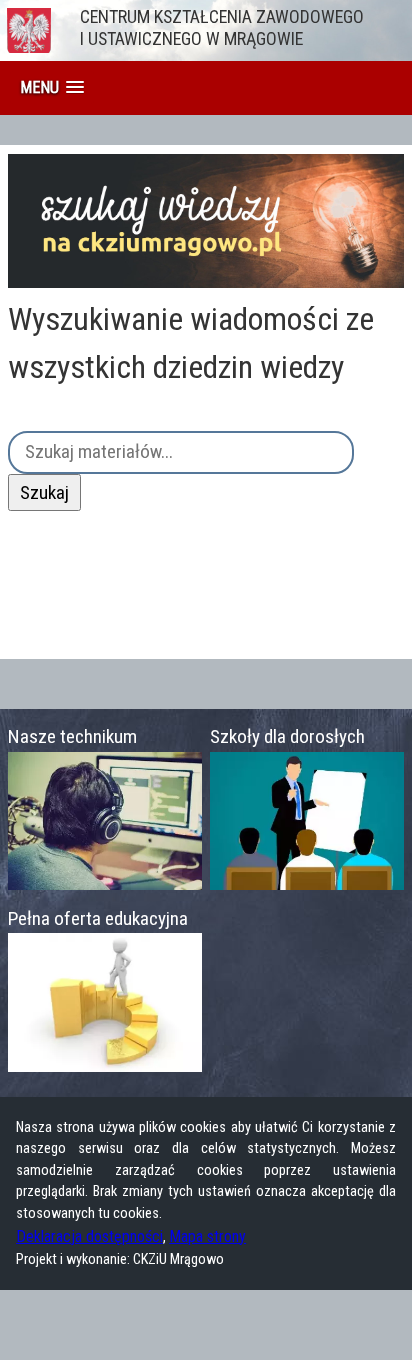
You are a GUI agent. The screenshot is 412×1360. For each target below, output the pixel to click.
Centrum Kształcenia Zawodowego (222, 27)
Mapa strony (207, 1236)
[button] (52, 87)
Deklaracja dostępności (89, 1236)
